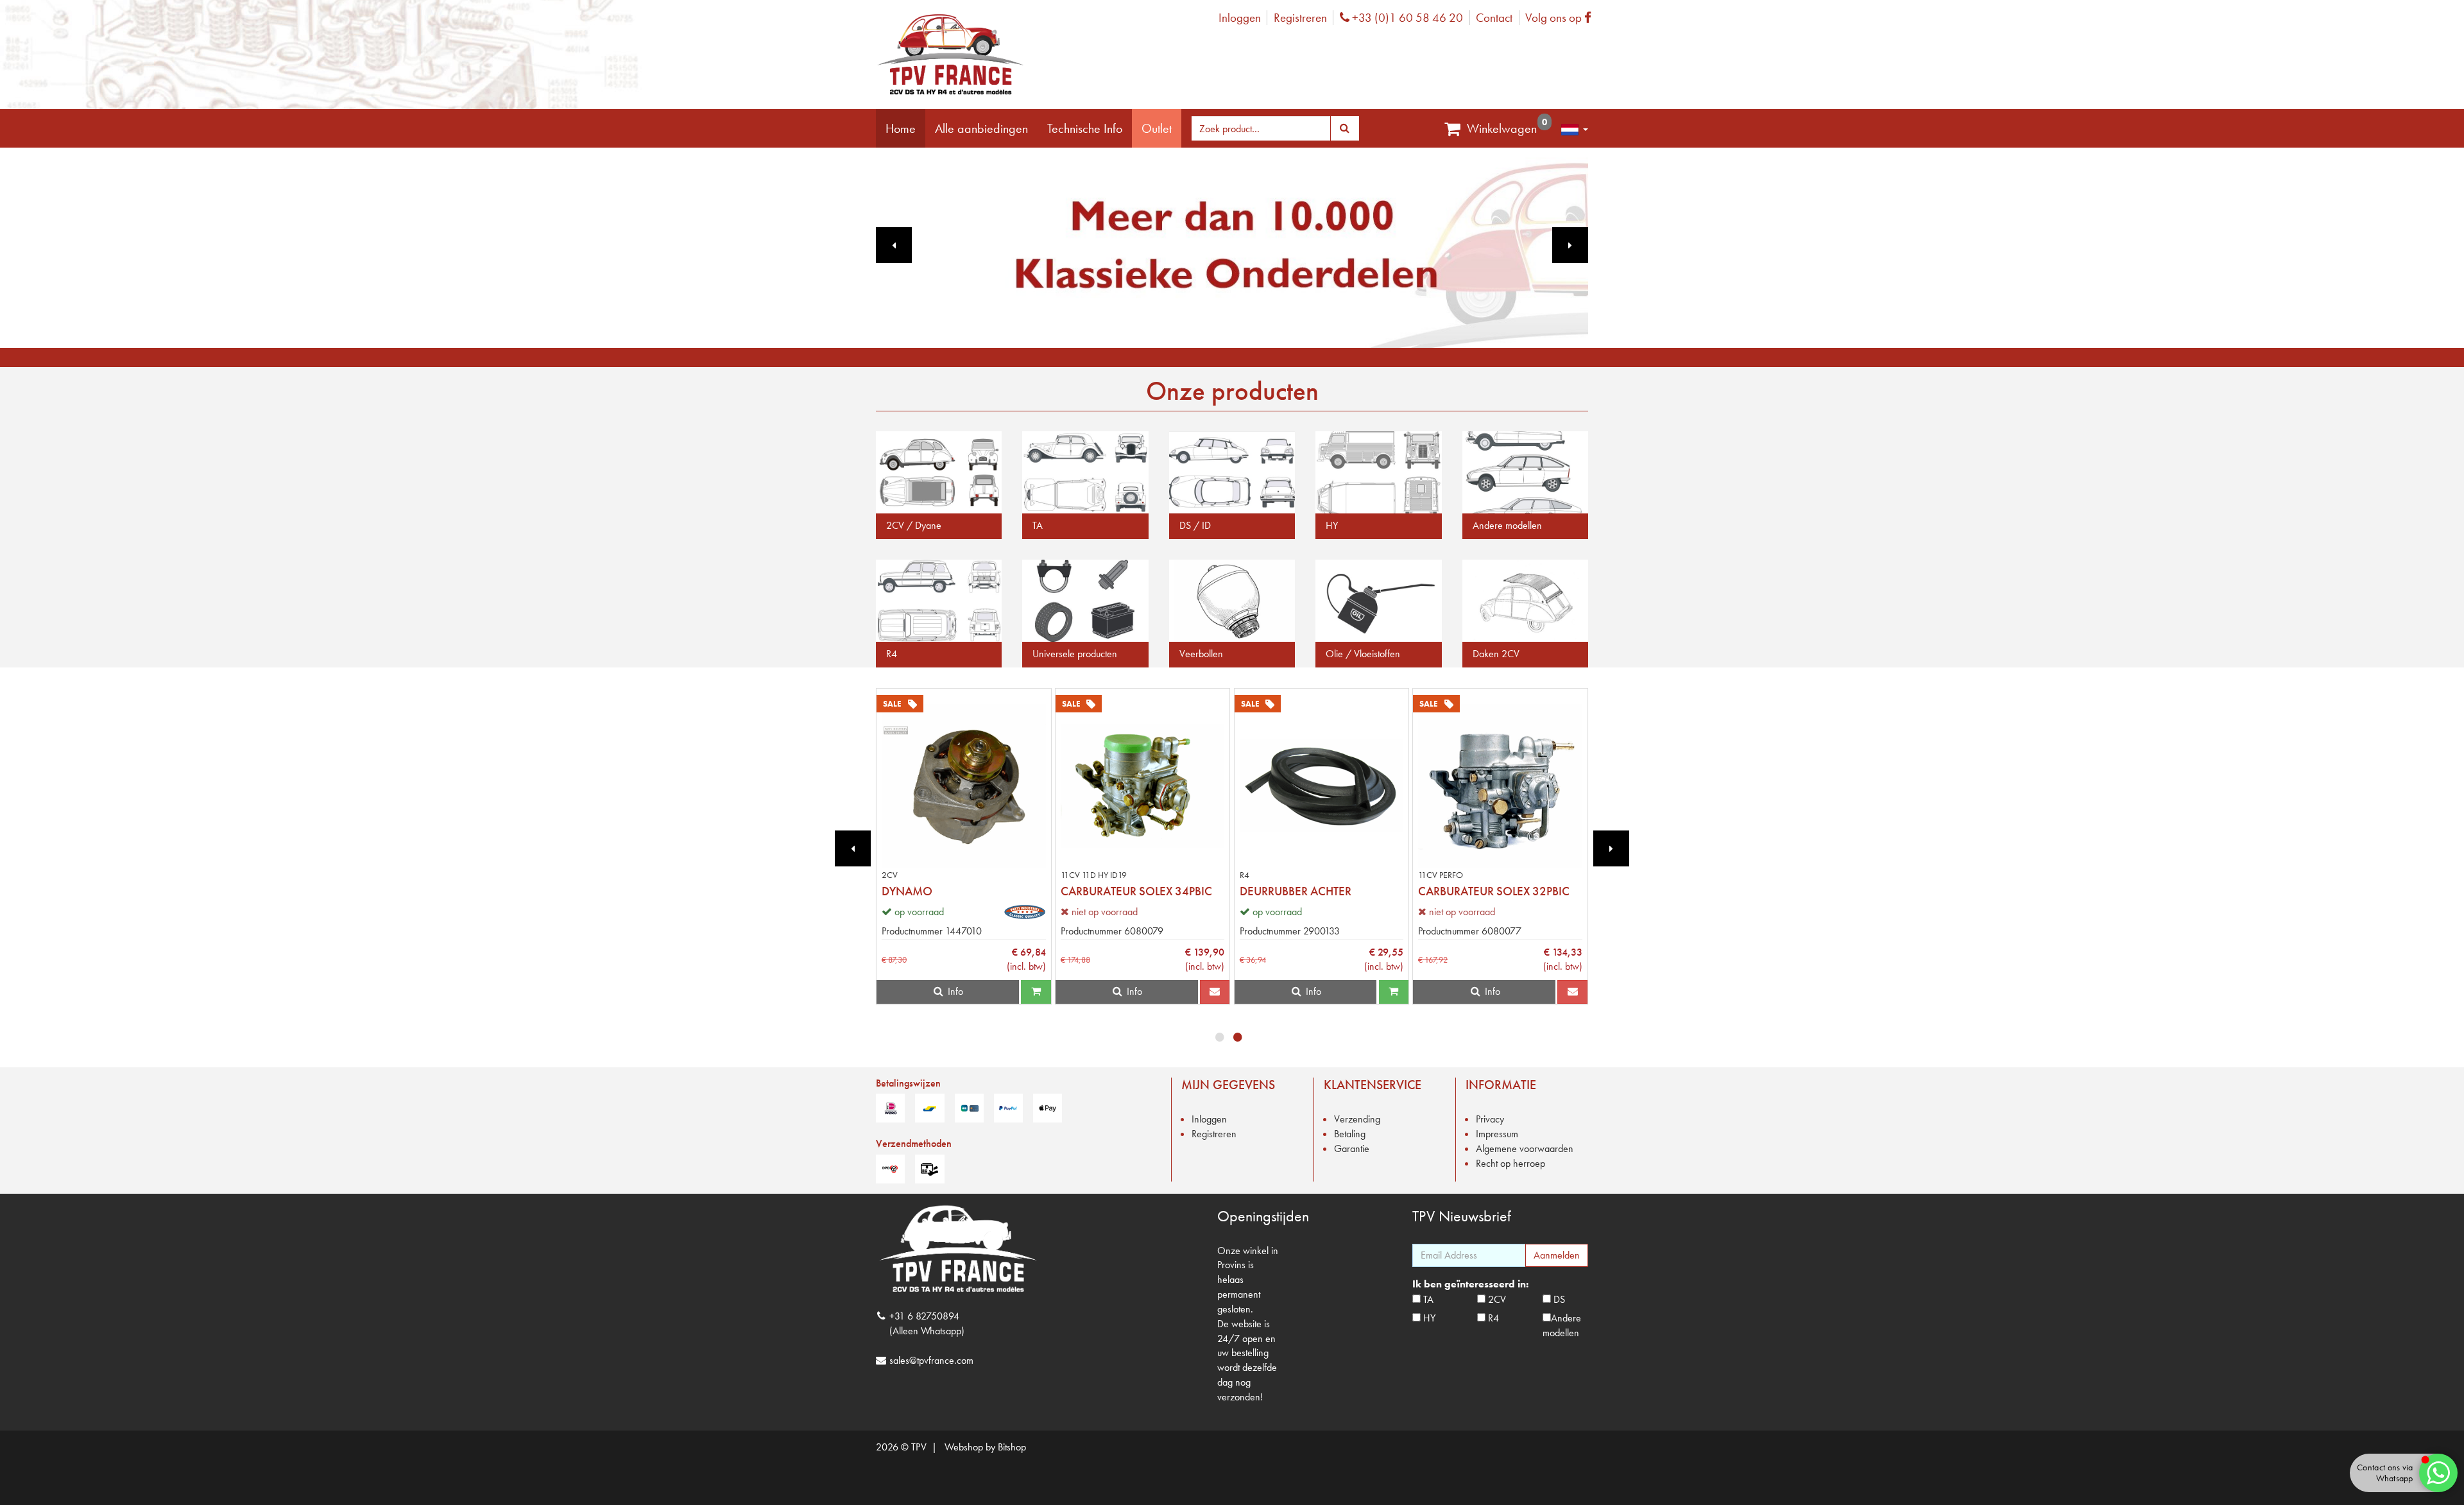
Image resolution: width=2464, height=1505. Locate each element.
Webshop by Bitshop (985, 1447)
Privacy (1490, 1119)
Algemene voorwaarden (1525, 1148)
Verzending (1357, 1119)
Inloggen (1240, 18)
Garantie (1352, 1148)
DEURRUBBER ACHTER (1296, 891)
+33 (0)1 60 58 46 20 (1406, 18)
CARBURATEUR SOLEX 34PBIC (1136, 891)
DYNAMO (907, 891)
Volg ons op (1561, 18)
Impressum (1497, 1134)
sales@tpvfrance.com (931, 1360)
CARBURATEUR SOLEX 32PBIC (1494, 891)
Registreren (1300, 18)
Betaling (1350, 1134)
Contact (1494, 18)
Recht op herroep (1510, 1163)
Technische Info (1085, 128)
